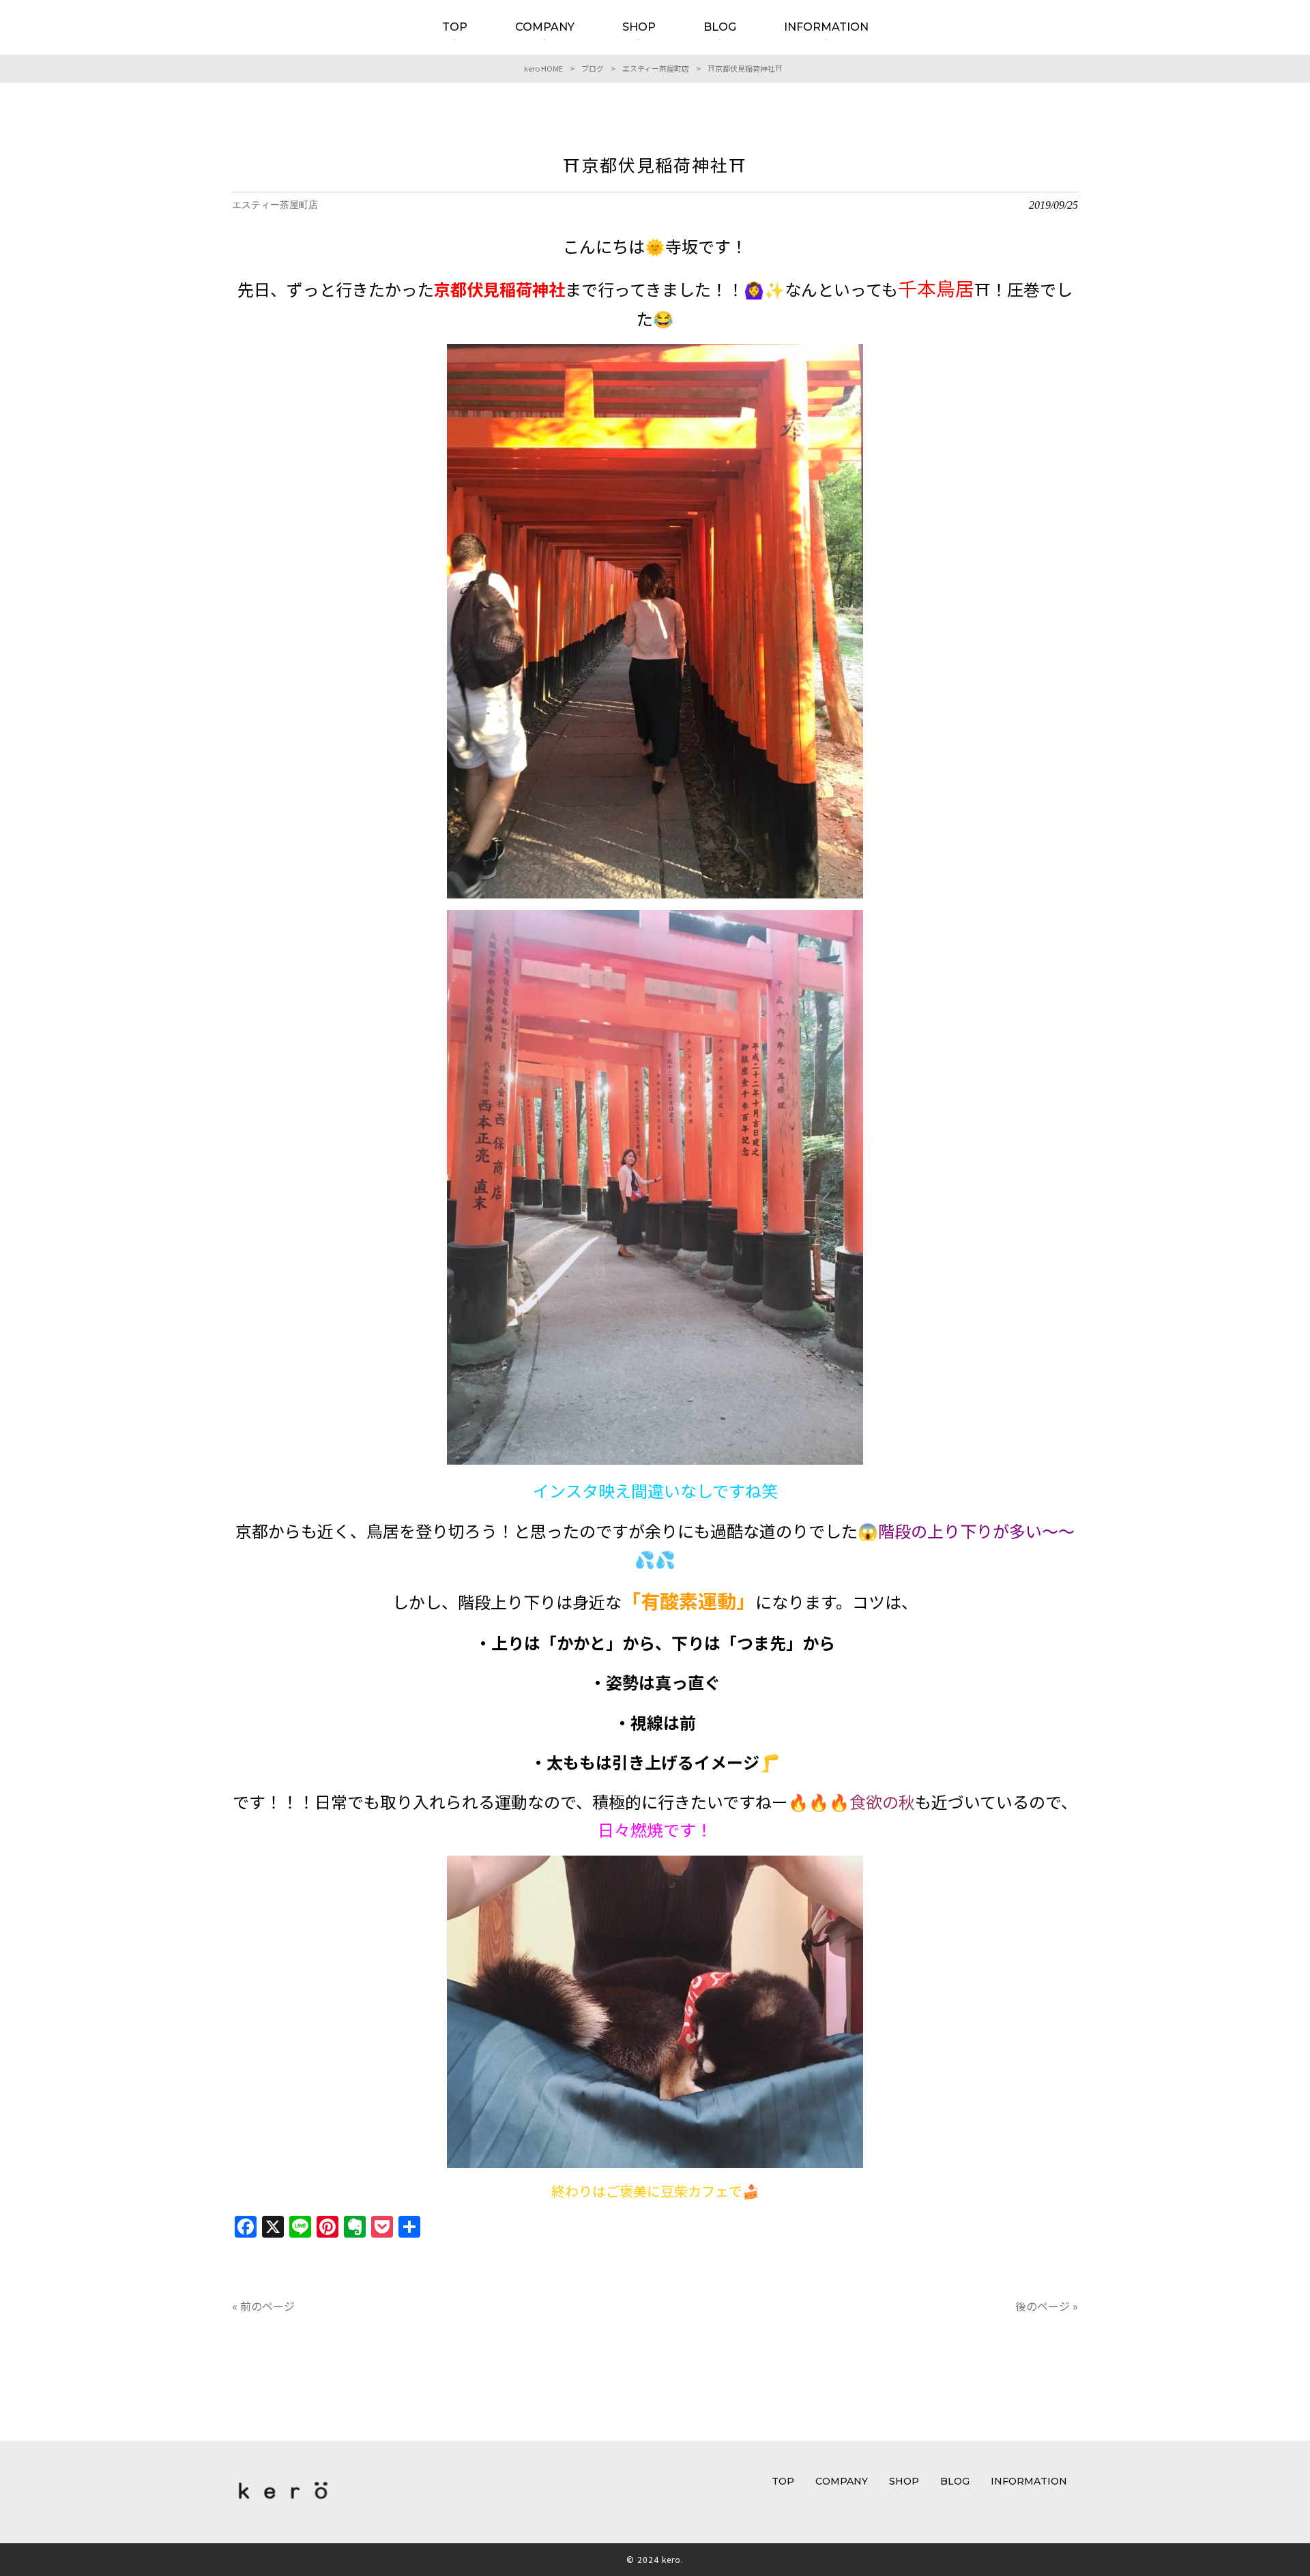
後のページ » (1047, 2306)
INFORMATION (1029, 2481)
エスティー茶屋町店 (656, 68)
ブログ (593, 68)
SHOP (904, 2481)
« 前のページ (263, 2306)
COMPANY (842, 2481)
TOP (783, 2481)
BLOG (955, 2481)
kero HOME (543, 68)
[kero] (283, 2502)
